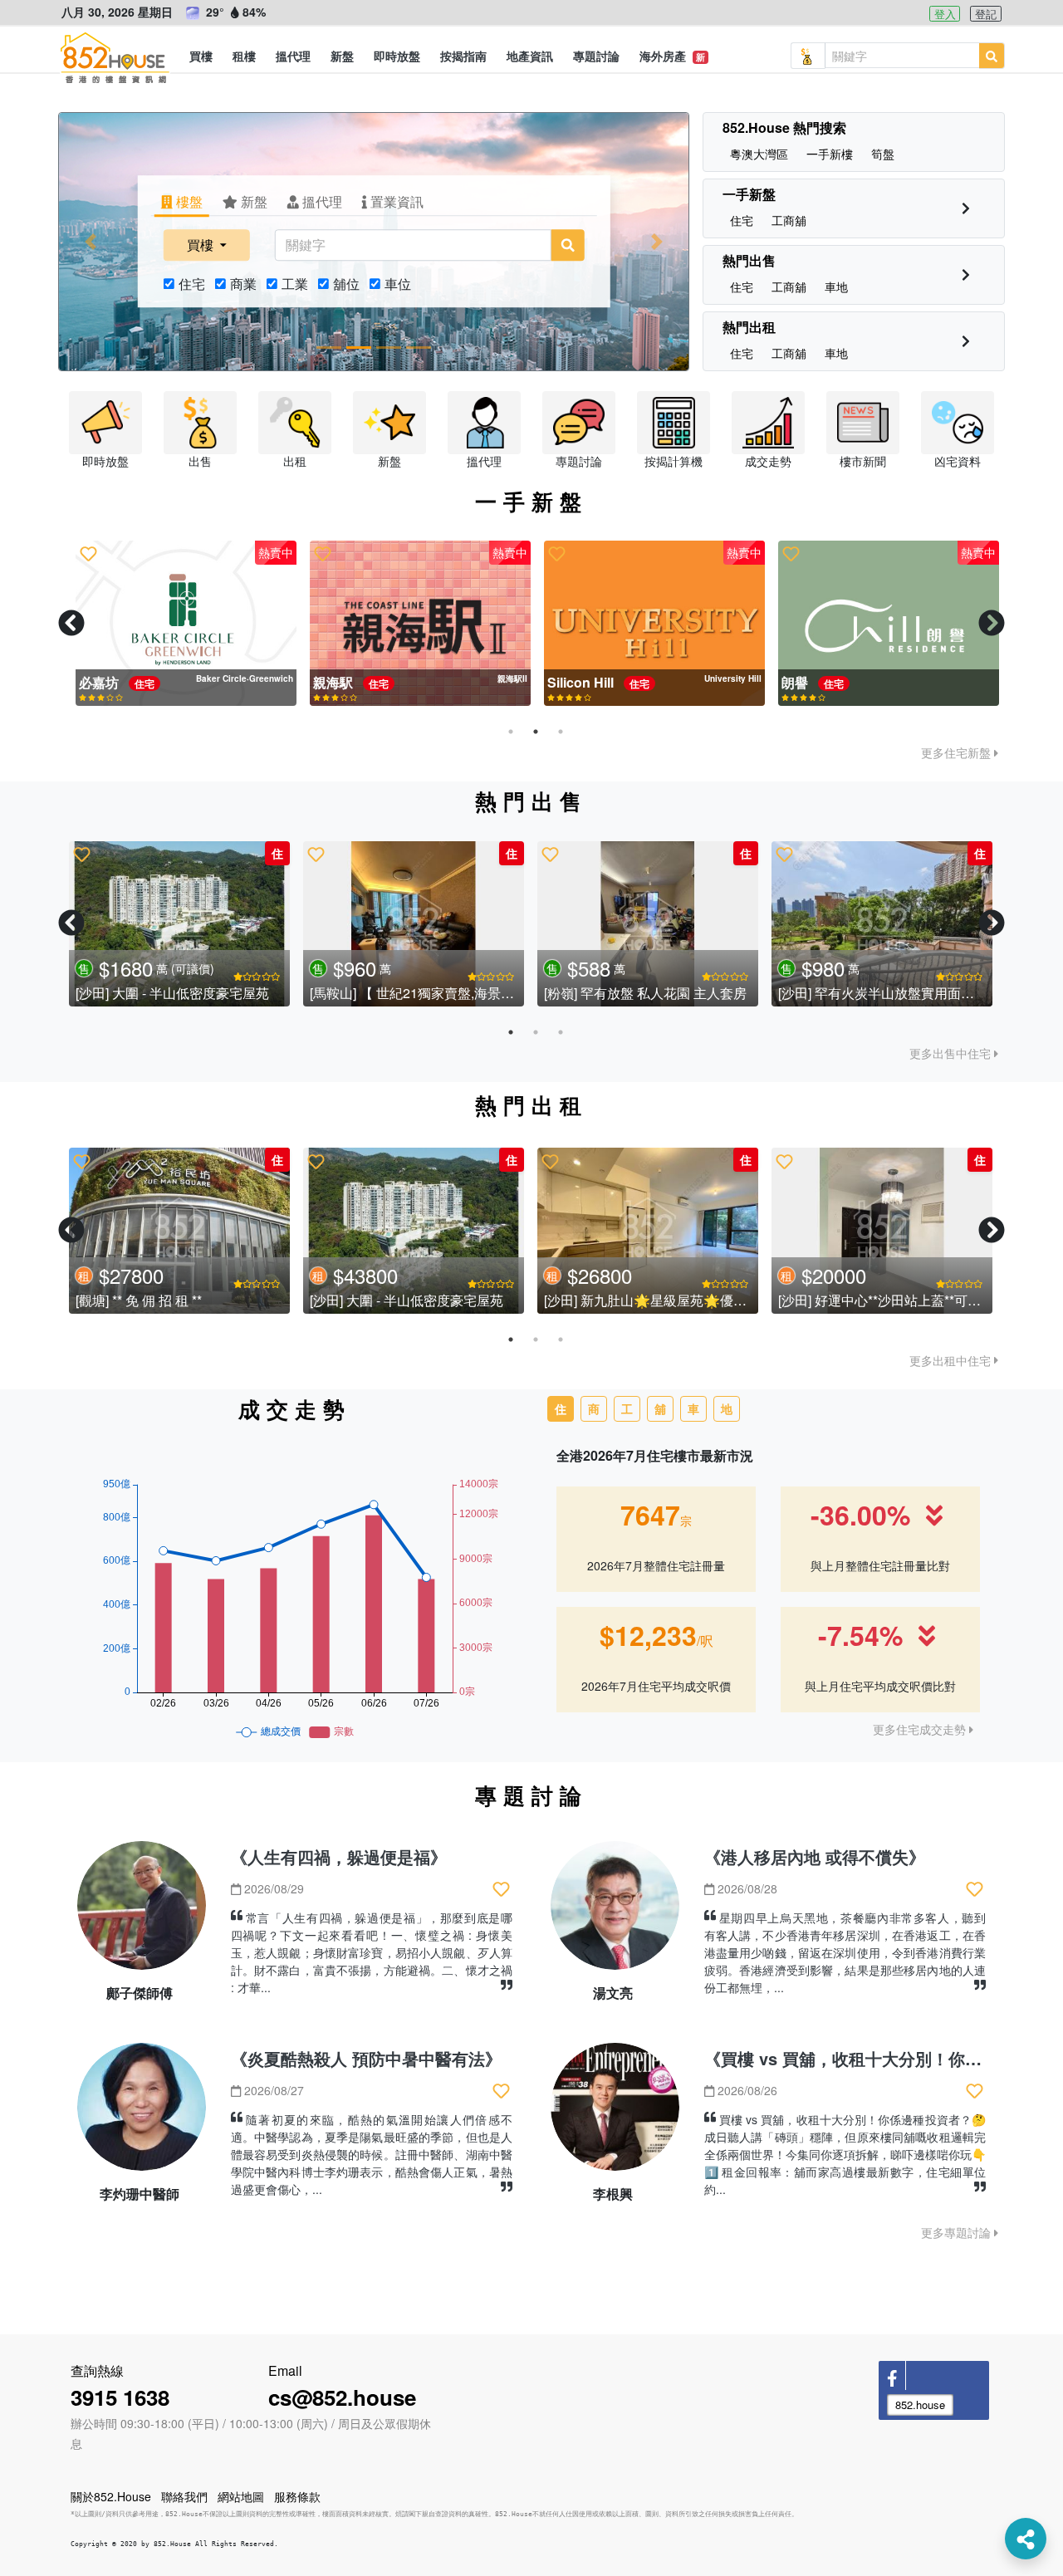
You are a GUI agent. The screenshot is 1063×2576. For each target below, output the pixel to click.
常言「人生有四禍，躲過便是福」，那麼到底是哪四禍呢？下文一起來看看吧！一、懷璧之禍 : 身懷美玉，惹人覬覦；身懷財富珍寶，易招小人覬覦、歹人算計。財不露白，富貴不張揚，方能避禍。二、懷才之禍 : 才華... (372, 1952)
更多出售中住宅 (952, 1053)
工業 (295, 284)
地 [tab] (727, 1408)
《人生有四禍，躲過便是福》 (339, 1856)
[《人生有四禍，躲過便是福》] (142, 1912)
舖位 (346, 284)
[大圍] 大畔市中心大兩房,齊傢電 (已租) (422, 1300)
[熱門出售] (966, 274)
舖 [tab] (660, 1408)
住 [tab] (561, 1408)
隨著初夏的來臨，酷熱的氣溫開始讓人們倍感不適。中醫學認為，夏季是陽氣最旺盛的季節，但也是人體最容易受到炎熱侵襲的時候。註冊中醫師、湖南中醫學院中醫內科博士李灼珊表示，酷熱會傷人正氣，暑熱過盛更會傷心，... (372, 2154)
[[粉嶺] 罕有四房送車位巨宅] (414, 924)
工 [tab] (627, 1408)
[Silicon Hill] (648, 624)
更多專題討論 (958, 2232)
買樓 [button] (202, 245)
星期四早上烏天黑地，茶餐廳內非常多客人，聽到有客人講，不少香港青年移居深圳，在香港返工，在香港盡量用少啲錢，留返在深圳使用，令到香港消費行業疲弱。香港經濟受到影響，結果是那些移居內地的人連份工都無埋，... (845, 1952)
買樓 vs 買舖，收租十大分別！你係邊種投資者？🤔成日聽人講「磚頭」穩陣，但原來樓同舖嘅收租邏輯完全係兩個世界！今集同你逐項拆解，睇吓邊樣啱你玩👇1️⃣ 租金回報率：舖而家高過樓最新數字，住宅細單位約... (845, 2154)
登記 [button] (986, 14)
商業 (243, 284)
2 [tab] (536, 732)
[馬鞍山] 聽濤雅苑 (595, 993)
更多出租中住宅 (952, 1360)
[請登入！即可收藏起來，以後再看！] (82, 554)
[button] (201, 56)
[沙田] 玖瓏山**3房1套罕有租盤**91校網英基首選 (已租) (706, 1300)
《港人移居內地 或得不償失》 (815, 1856)
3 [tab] (561, 732)
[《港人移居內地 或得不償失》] (615, 1912)
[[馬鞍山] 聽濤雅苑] (648, 924)
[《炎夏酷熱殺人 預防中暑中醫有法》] (142, 2114)
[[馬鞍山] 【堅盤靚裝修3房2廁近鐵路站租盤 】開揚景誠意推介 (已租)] (882, 1231)
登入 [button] (945, 14)
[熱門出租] (966, 341)
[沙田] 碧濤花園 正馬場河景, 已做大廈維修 (198, 993)
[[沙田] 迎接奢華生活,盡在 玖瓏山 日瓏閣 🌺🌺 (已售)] (882, 924)
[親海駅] (414, 624)
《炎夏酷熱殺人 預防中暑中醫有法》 (366, 2058)
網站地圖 (241, 2496)
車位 (398, 284)
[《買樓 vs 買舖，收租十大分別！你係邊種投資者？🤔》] (615, 2114)
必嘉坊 (94, 682)
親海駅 (328, 682)
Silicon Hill (576, 682)
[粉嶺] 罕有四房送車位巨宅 (388, 993)
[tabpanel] (179, 624)
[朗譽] (882, 624)
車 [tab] (693, 1408)
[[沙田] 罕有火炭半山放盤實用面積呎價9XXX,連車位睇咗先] (179, 1231)
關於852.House (111, 2496)
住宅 (192, 284)
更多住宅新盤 (958, 752)
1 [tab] (511, 732)
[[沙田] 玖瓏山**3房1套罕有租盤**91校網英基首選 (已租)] (648, 1231)
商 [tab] (594, 1408)
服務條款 (297, 2496)
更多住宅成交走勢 (921, 1729)
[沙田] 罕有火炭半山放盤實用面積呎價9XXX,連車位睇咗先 (246, 1300)
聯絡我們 (184, 2496)
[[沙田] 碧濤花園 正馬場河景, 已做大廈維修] (179, 924)
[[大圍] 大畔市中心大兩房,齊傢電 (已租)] (414, 1231)
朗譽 (790, 682)
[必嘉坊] (179, 624)
